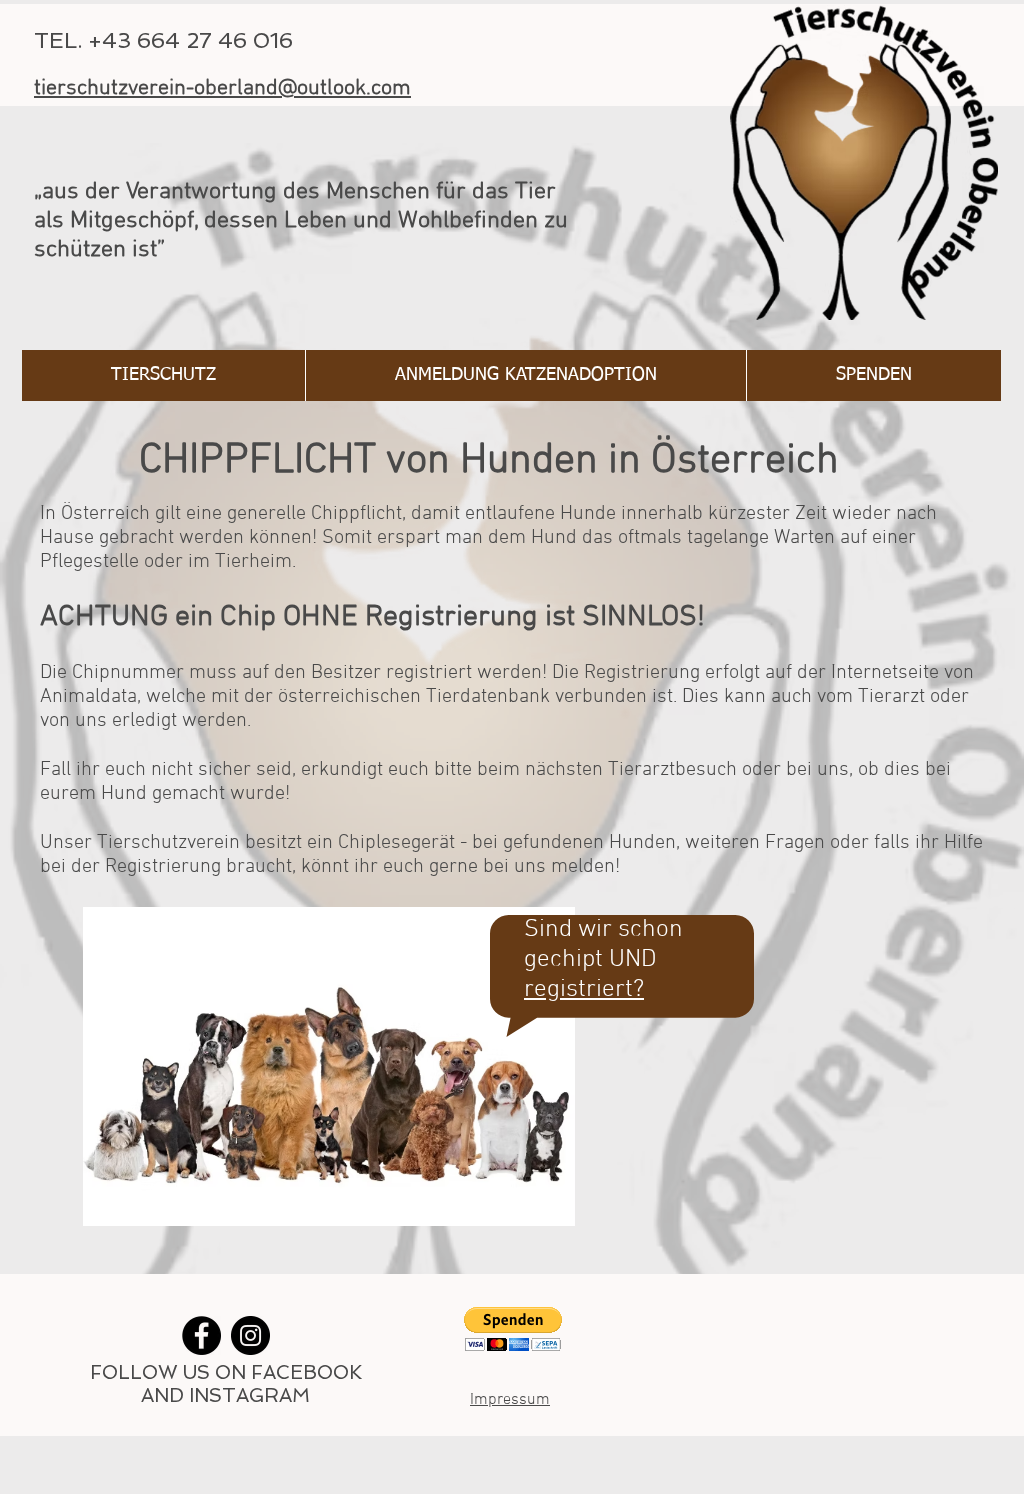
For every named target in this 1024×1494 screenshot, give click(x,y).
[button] (513, 1329)
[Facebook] (201, 1335)
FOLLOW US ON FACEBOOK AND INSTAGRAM (226, 1384)
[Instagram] (250, 1335)
